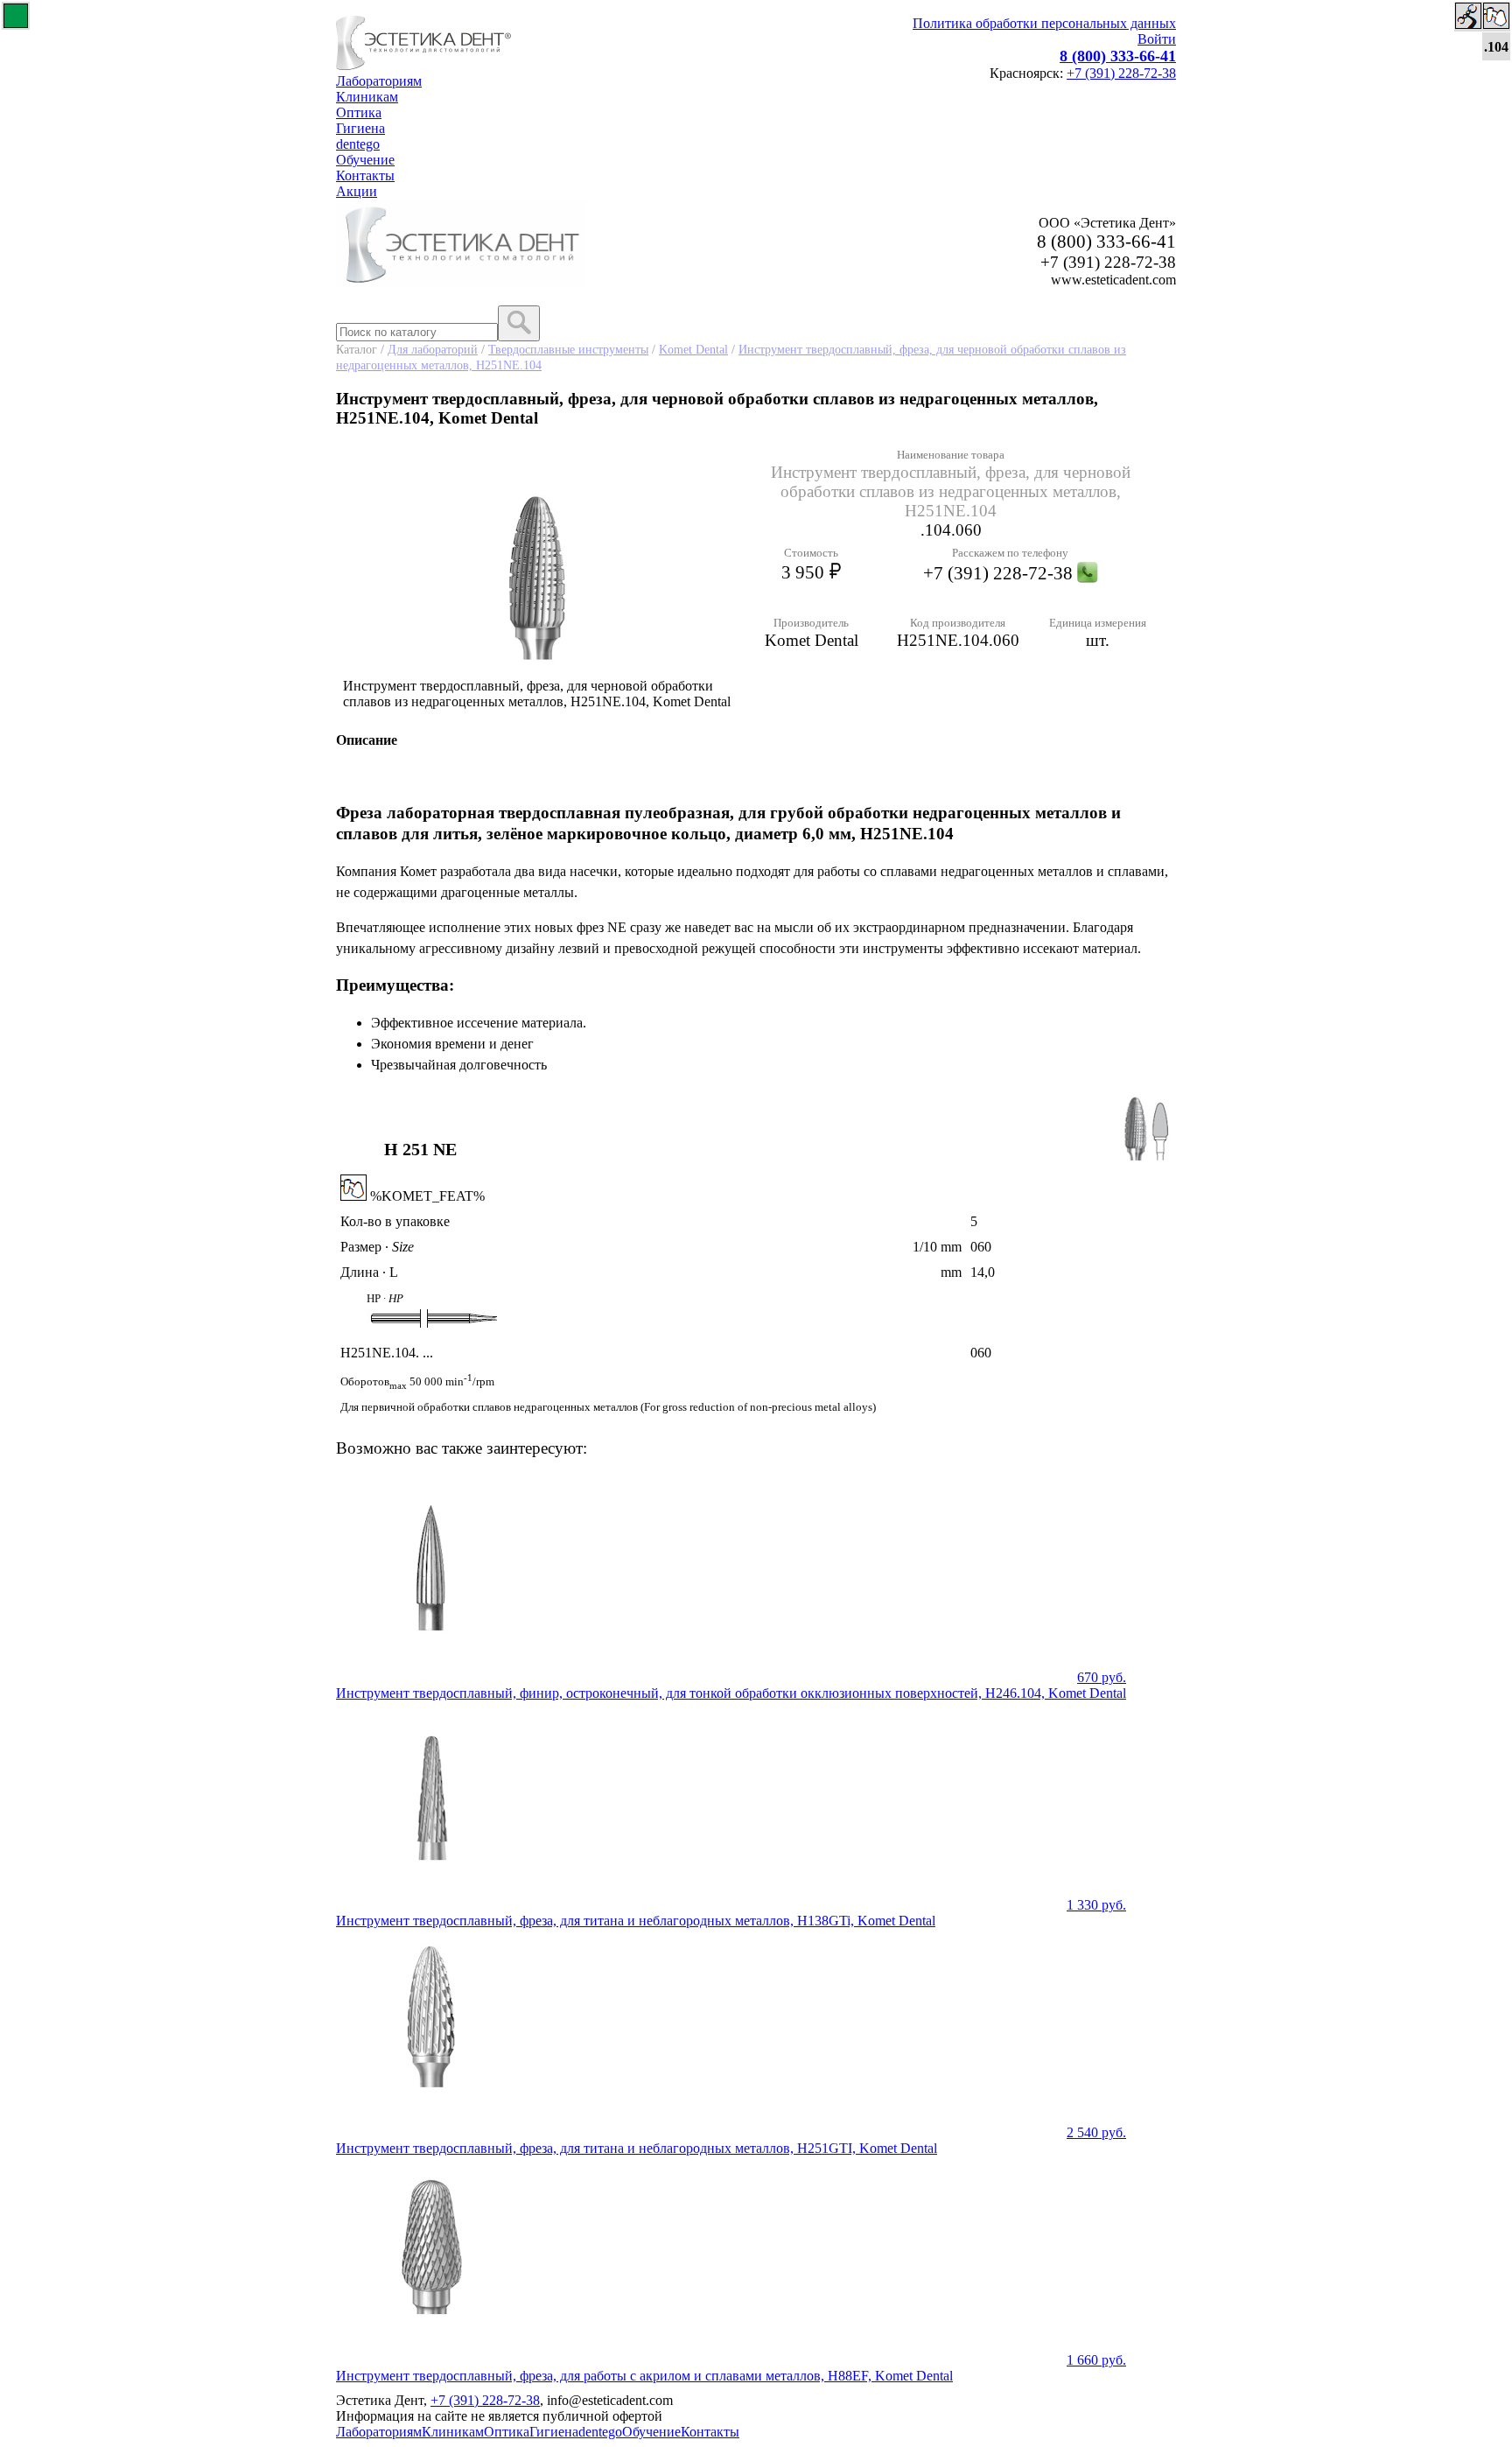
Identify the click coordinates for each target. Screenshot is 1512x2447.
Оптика (359, 112)
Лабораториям (379, 81)
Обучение (365, 160)
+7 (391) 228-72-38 (1121, 73)
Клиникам (367, 97)
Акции (357, 191)
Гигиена (360, 128)
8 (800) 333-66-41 (1118, 56)
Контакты (365, 175)
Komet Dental (693, 349)
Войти (1157, 39)
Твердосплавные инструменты (568, 349)
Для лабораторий (433, 349)
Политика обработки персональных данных (1044, 23)
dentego (358, 144)
